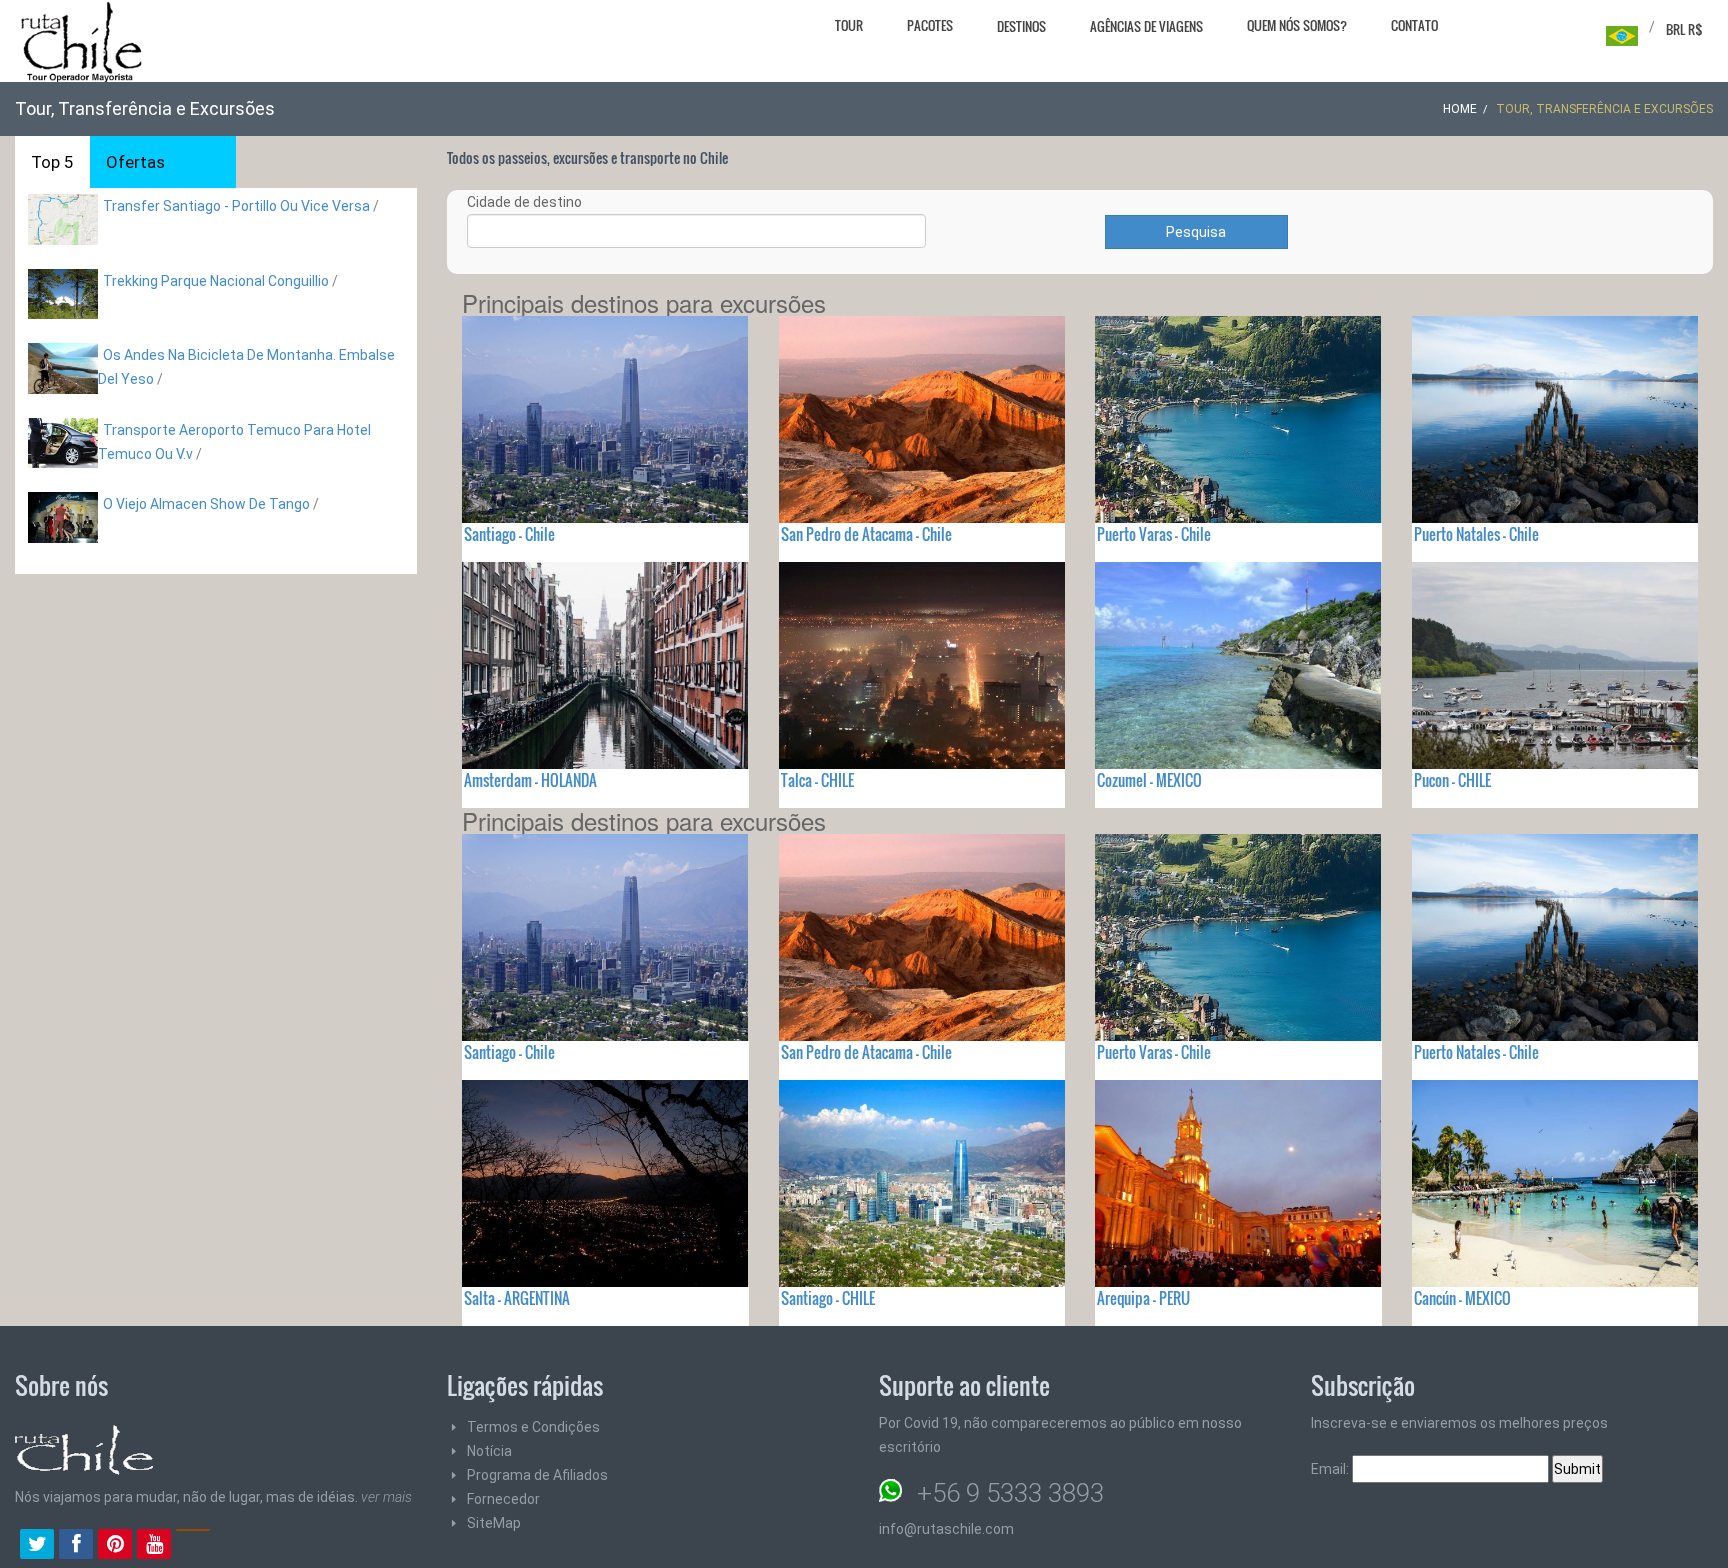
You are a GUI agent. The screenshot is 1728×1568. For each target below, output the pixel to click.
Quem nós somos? (1297, 25)
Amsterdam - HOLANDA (530, 780)
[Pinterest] (115, 1546)
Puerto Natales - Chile (1476, 534)
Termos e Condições (533, 1427)
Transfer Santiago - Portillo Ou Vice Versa (236, 206)
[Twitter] (37, 1546)
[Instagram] (193, 1546)
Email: (1331, 1469)
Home (1460, 109)
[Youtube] (154, 1546)
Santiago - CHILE (828, 1298)
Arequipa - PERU (1143, 1298)
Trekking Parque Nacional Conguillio (216, 281)
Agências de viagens (1146, 26)
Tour (849, 25)
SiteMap (494, 1523)
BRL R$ (1684, 29)
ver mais (386, 1497)
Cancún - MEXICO (1462, 1298)
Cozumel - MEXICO (1149, 780)
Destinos (1021, 26)
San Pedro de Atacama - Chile (866, 534)
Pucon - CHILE (1452, 780)
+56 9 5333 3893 (1010, 1493)
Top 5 (52, 162)
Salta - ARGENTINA (517, 1298)
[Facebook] (76, 1546)
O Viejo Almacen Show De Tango (208, 504)
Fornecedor (503, 1499)
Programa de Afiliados (537, 1475)
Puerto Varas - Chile (1154, 534)
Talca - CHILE (817, 780)
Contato (1414, 25)
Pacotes (930, 25)
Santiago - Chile (509, 534)
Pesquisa (1196, 232)
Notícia (489, 1451)
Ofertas (135, 162)
